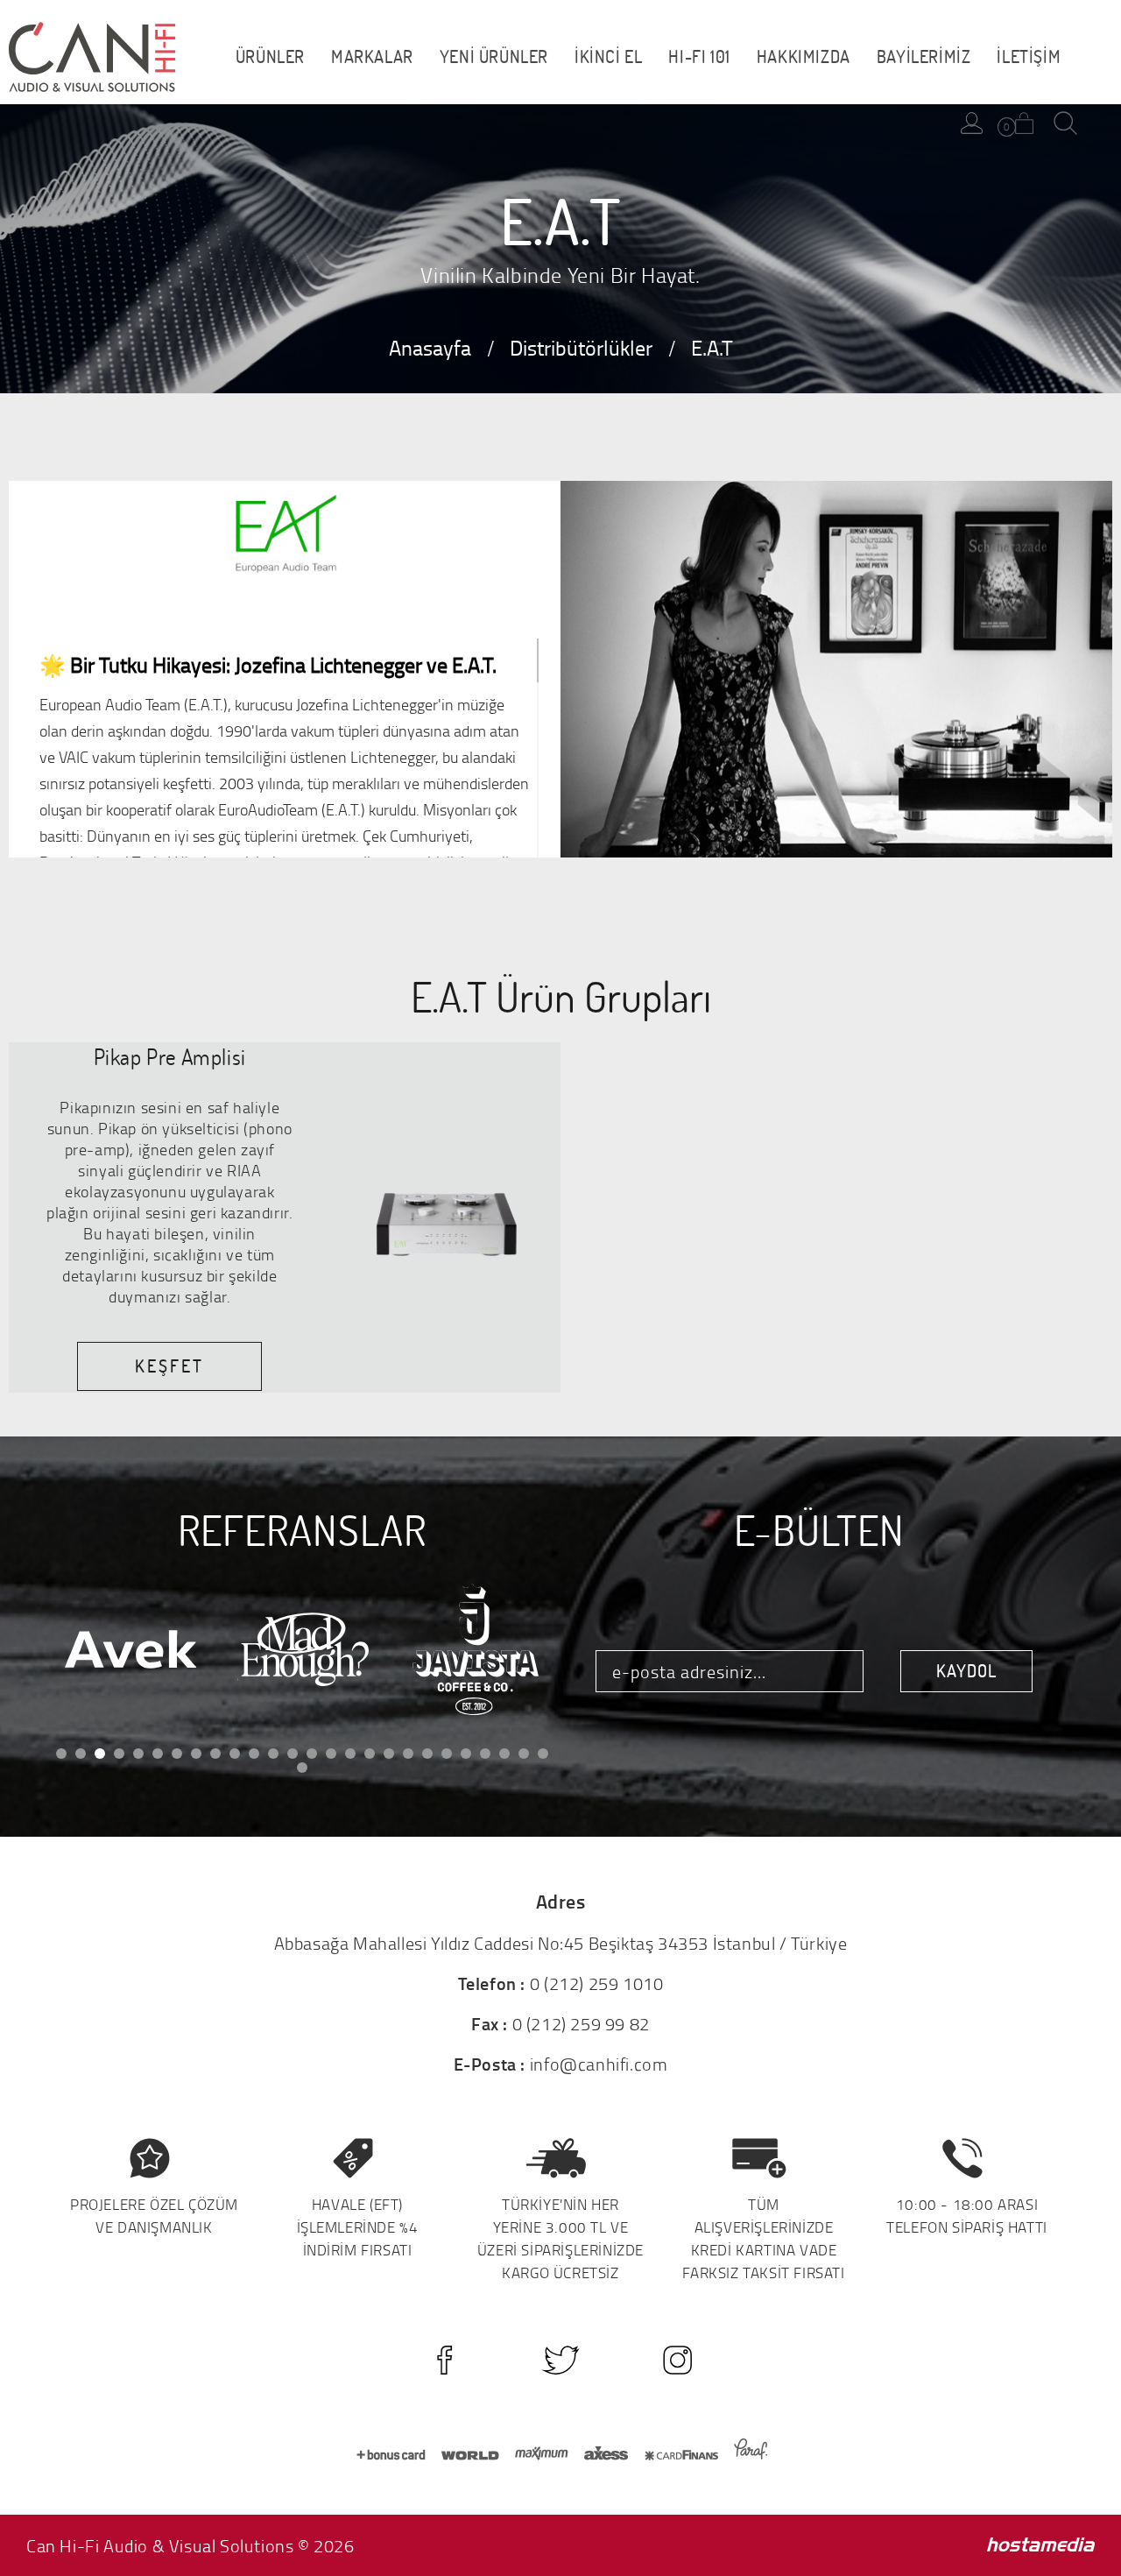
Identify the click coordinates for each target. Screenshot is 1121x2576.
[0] (1024, 123)
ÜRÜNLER (270, 57)
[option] (130, 1650)
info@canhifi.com (599, 2064)
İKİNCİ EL (608, 57)
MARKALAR (372, 57)
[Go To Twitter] (561, 2360)
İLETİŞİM (1029, 57)
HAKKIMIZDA (804, 57)
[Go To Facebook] (444, 2360)
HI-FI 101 (699, 57)
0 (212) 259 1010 (597, 1983)
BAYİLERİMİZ (924, 57)
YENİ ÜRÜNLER (494, 57)
